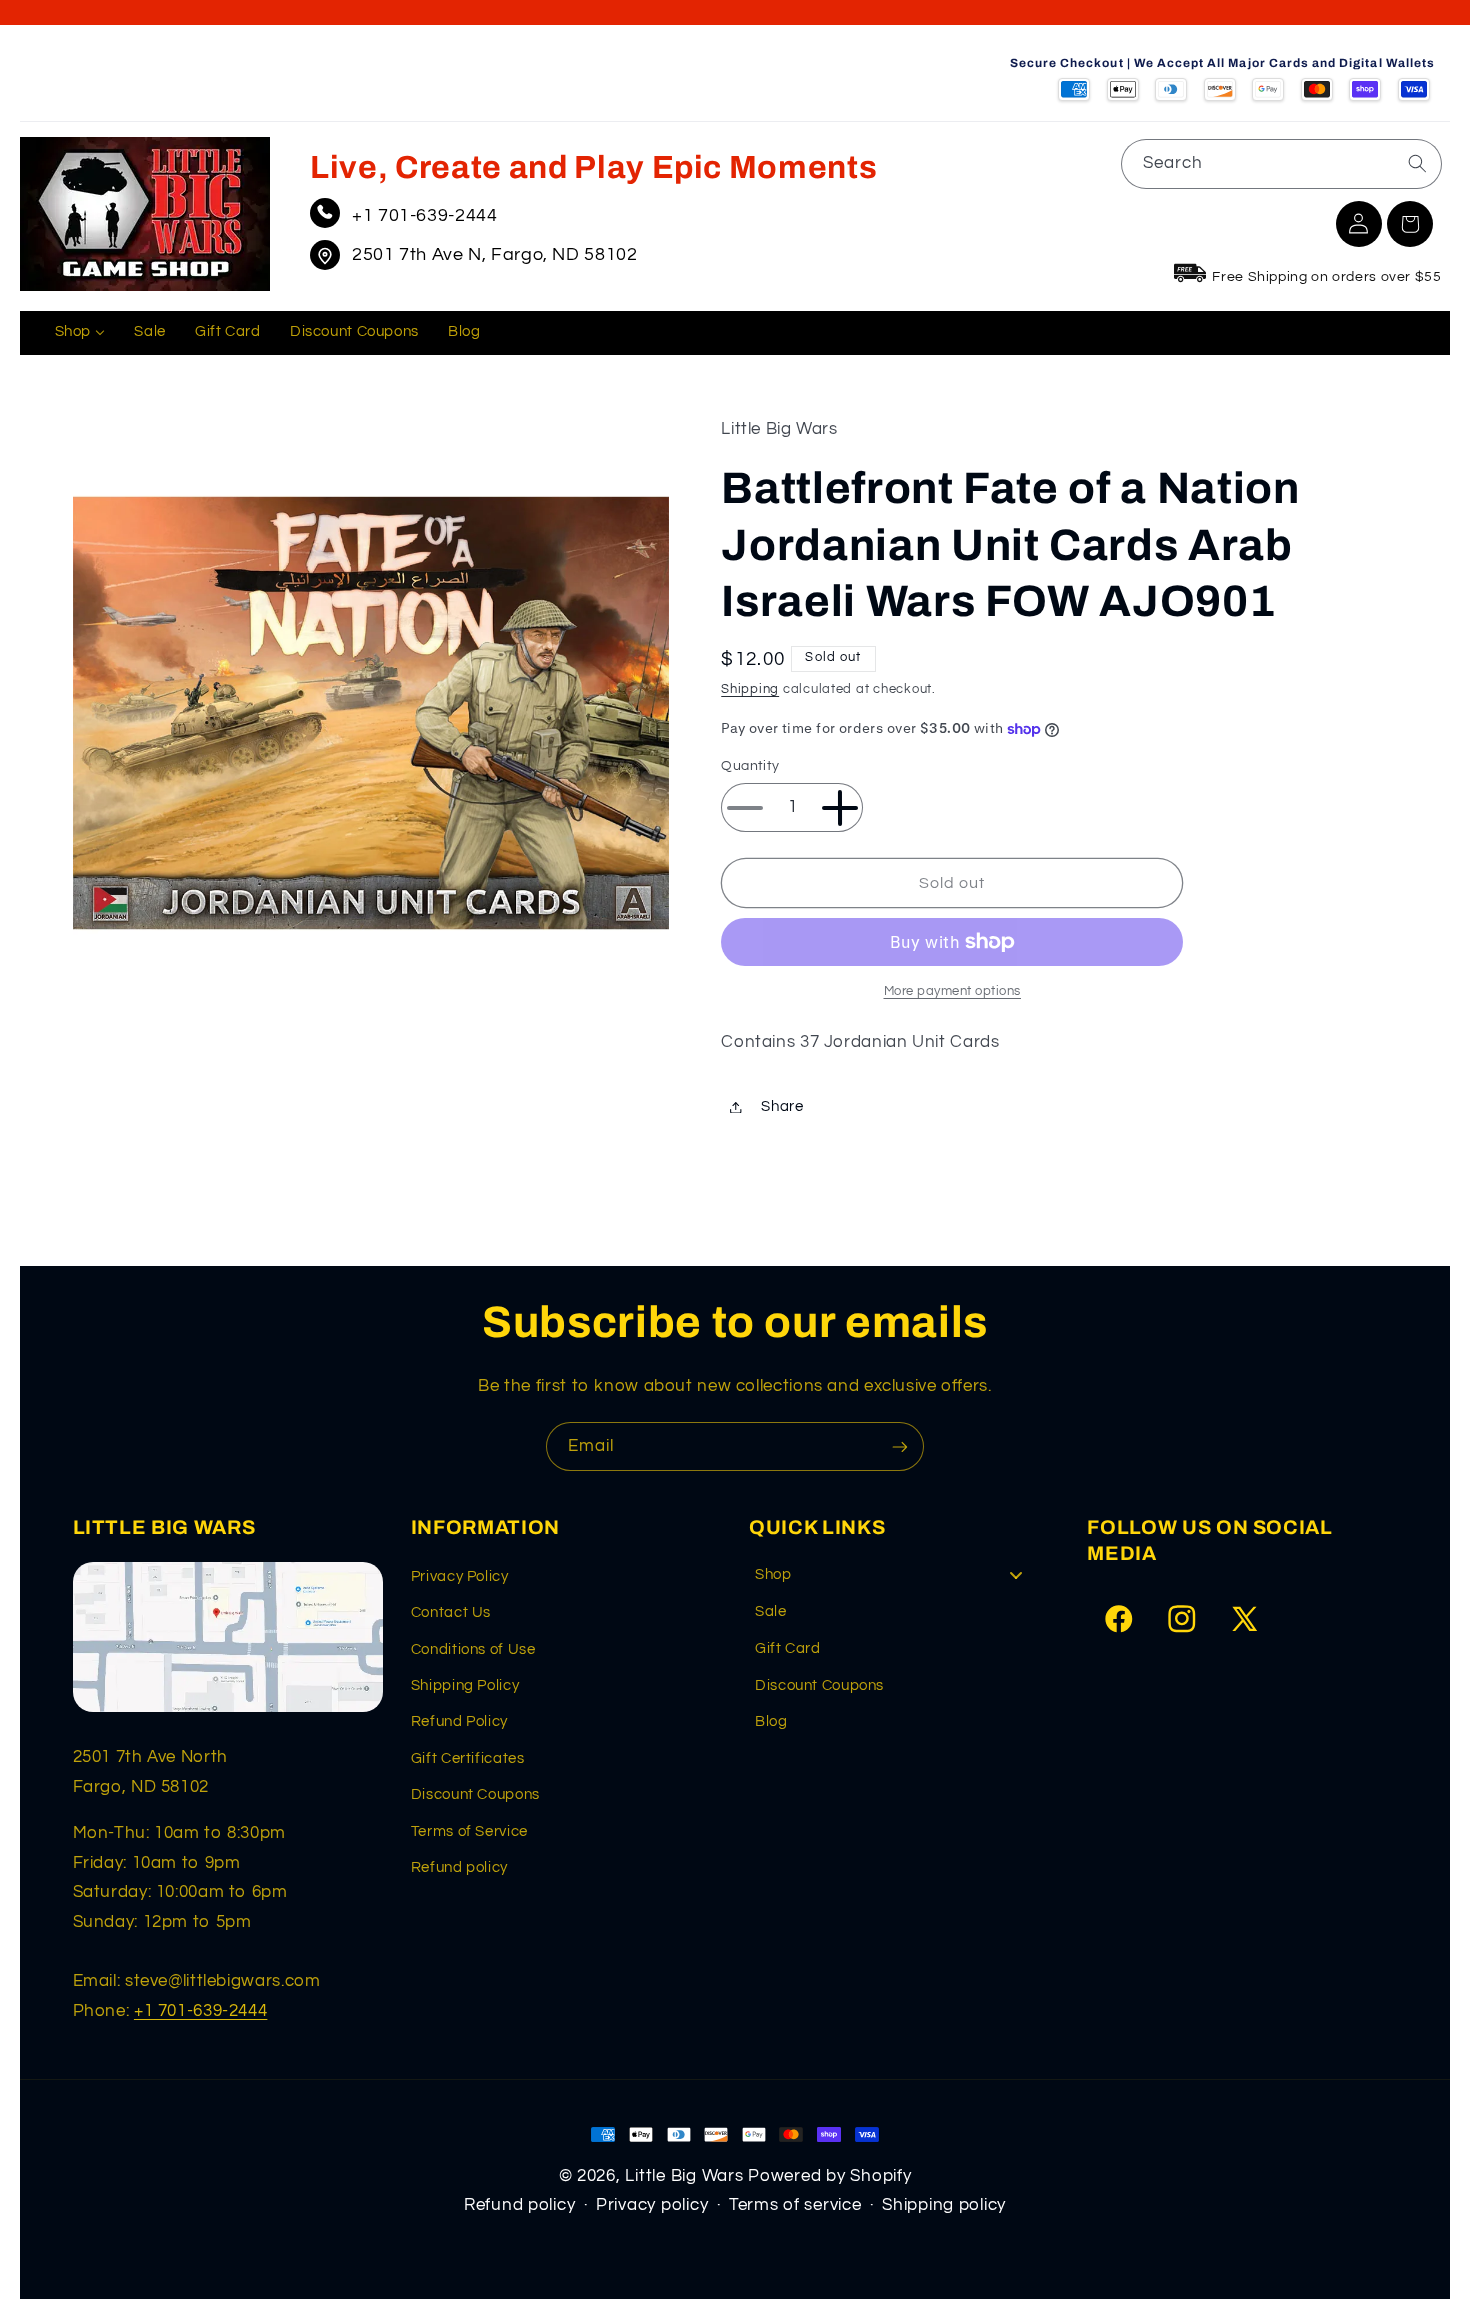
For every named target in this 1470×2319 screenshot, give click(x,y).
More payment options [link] (953, 991)
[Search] (1417, 163)
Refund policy (459, 1867)
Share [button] (782, 1106)
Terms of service (795, 2205)
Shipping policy (944, 2205)
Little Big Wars (684, 2176)
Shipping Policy (465, 1685)
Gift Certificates (468, 1758)
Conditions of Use (473, 1649)
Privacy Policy (460, 1576)
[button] (1410, 224)
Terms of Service (469, 1831)
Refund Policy (459, 1721)
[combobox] (1281, 163)
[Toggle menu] (1016, 1575)
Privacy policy (652, 2205)
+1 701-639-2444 (424, 215)
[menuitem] (80, 333)
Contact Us (451, 1612)
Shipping (750, 689)
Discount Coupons (475, 1794)
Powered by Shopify (829, 2176)
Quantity (750, 767)
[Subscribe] (900, 1446)
